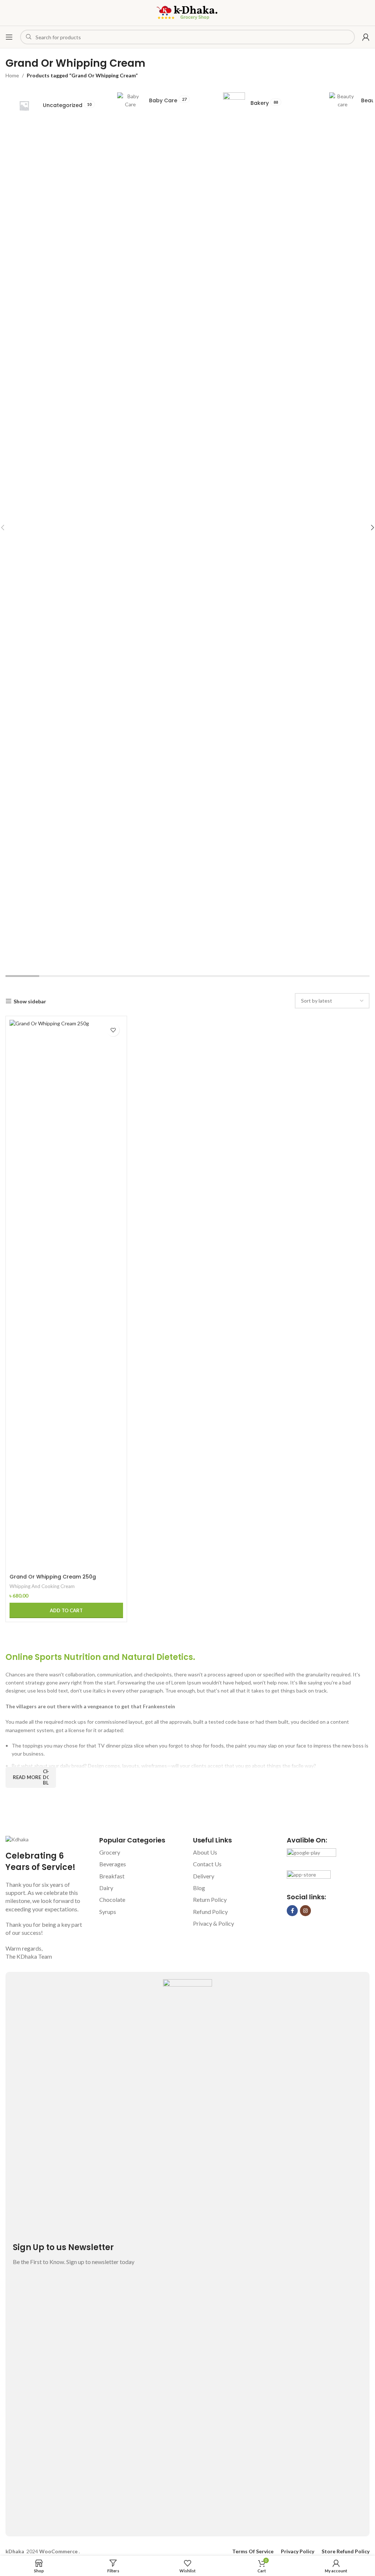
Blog (199, 1888)
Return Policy (210, 1899)
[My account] (366, 37)
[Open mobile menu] (9, 37)
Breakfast (112, 1876)
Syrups (108, 1912)
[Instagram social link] (305, 1911)
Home (12, 75)
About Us (205, 1852)
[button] (66, 1610)
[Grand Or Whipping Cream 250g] (66, 1295)
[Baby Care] (161, 101)
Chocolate (112, 1899)
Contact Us (207, 1864)
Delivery (204, 1876)
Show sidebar (30, 1001)
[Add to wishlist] (113, 1030)
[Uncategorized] (55, 106)
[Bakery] (267, 103)
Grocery (110, 1852)
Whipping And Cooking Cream (42, 1586)
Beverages (113, 1864)
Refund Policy (210, 1912)
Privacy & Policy (214, 1923)
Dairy (106, 1888)
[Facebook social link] (292, 1911)
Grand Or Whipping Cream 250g (53, 1577)
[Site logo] (187, 12)
